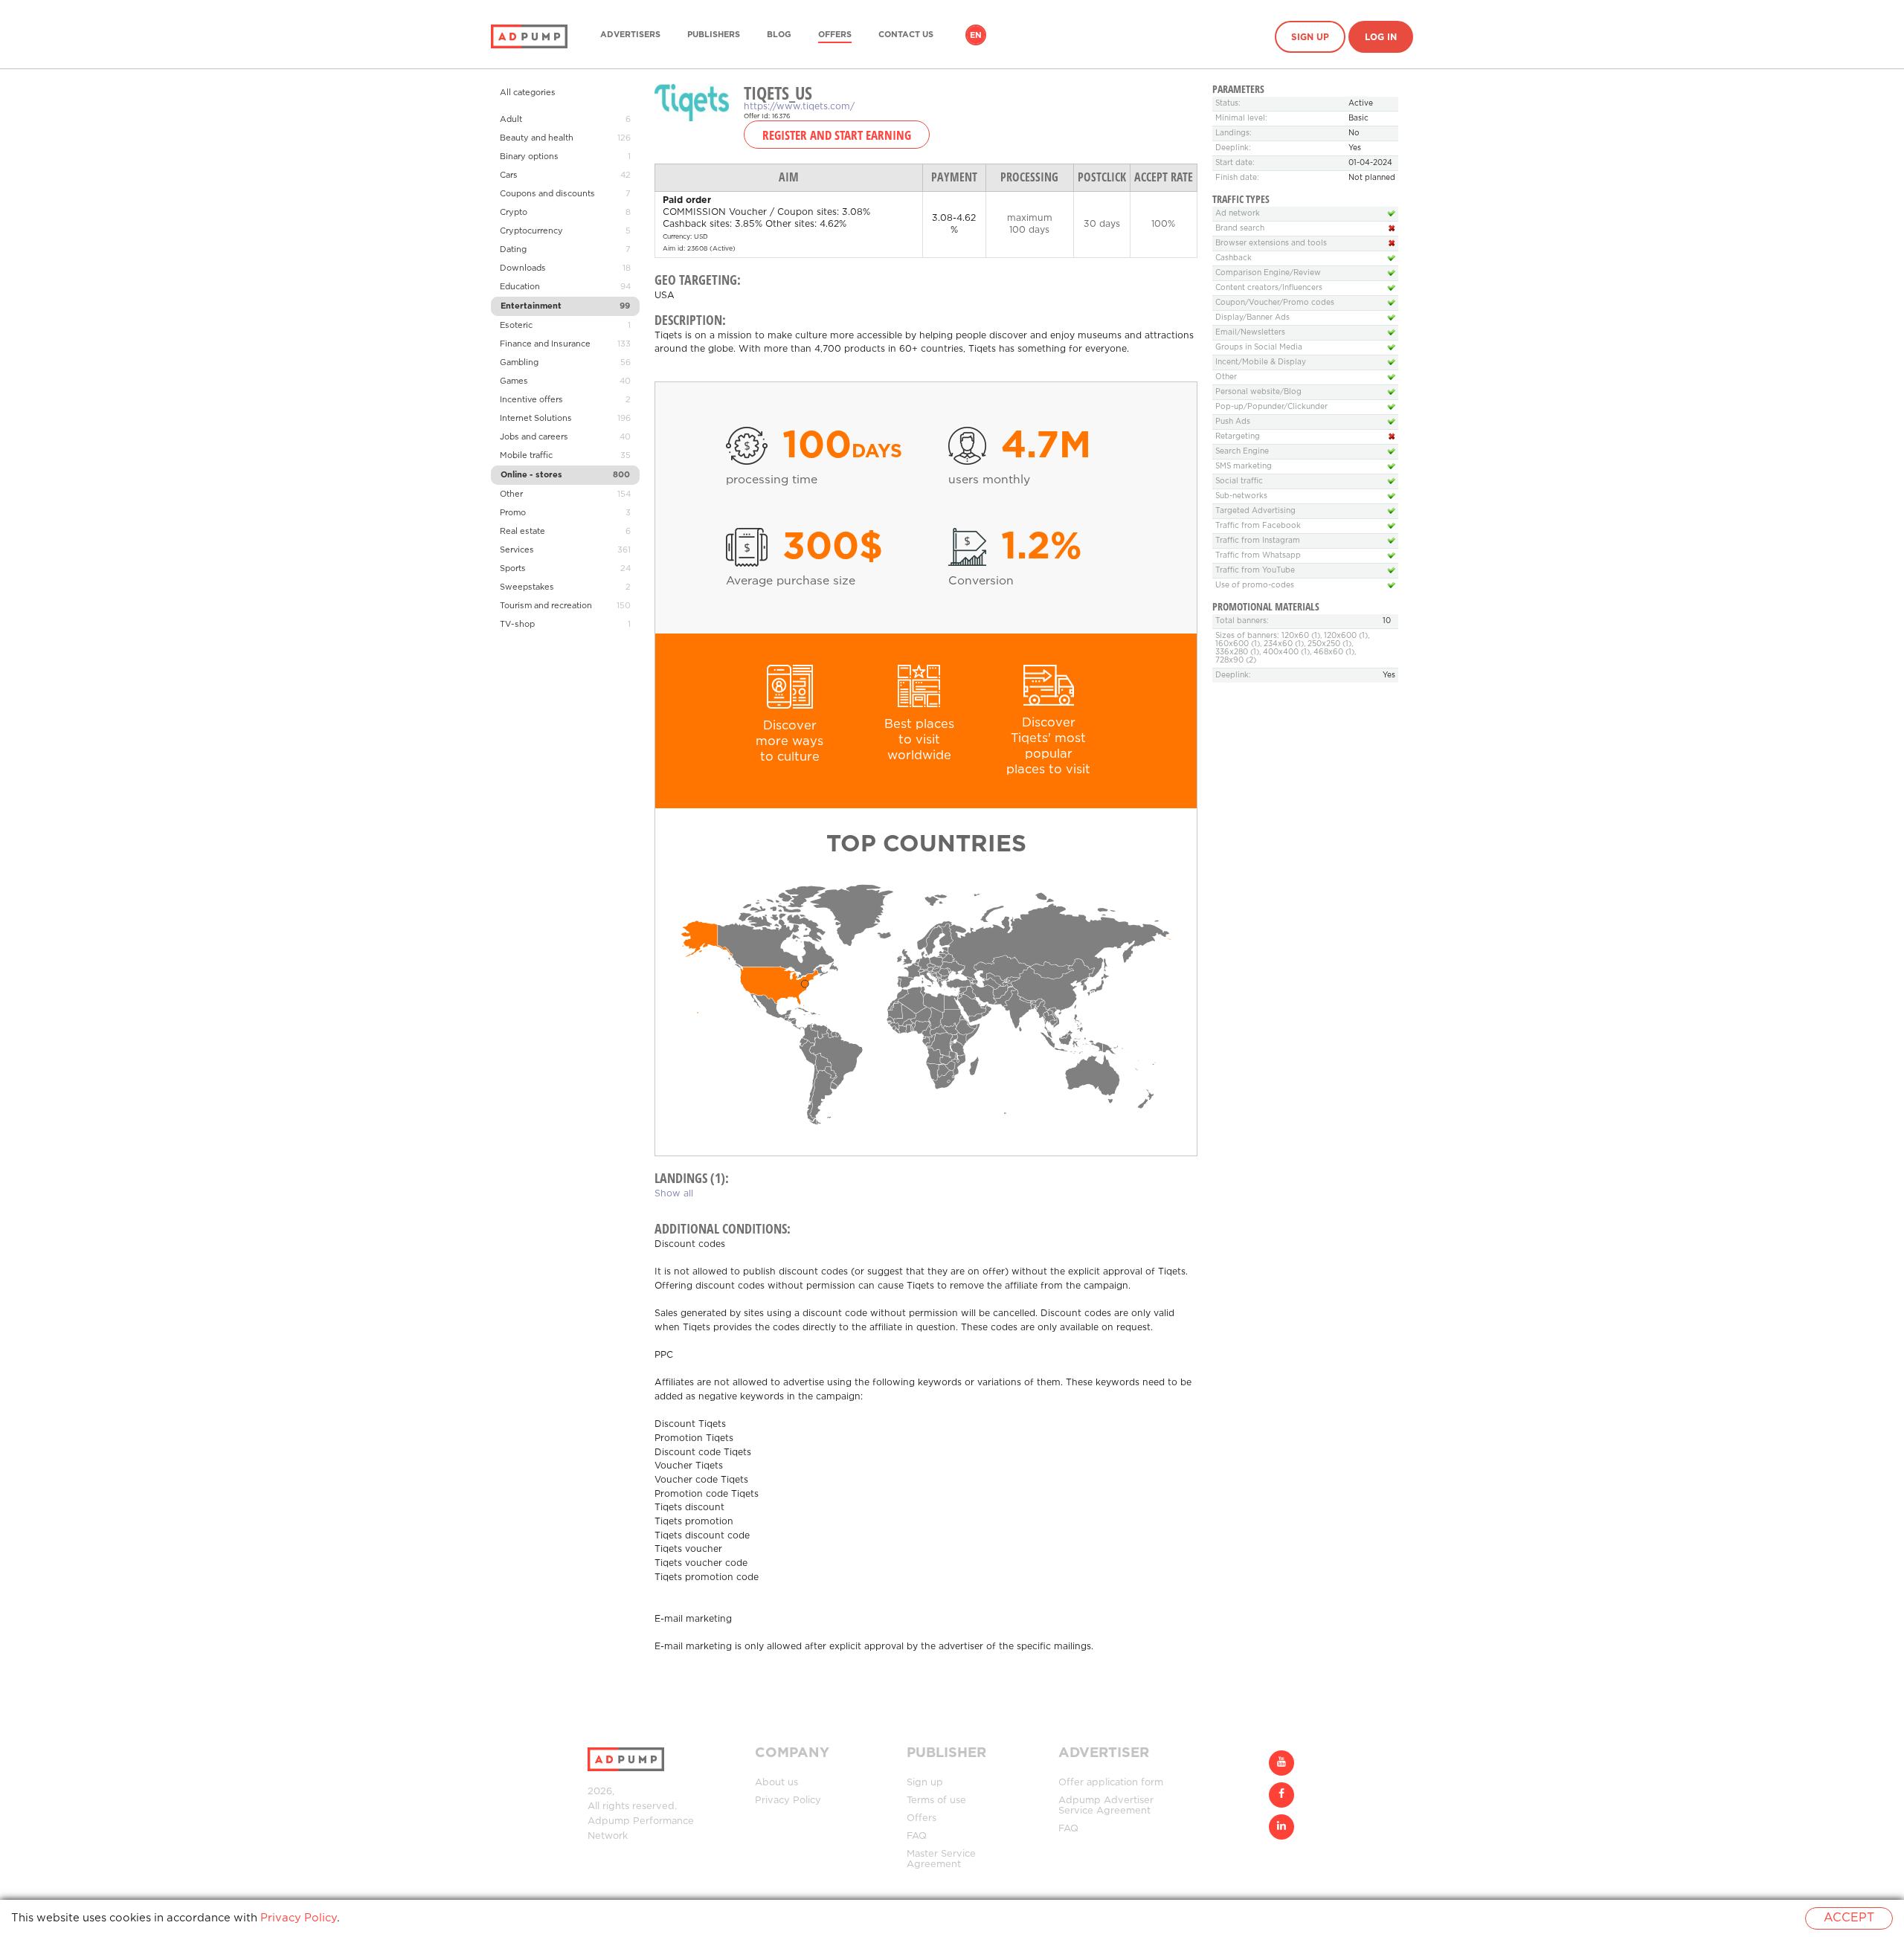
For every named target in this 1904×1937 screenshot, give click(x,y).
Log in (1381, 38)
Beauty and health (537, 138)
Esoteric (516, 326)
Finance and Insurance (545, 344)
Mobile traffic (526, 456)
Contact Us (906, 35)
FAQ (917, 1836)
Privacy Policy (788, 1801)
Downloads (523, 268)
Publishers (714, 35)
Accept (1849, 1918)
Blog (779, 35)
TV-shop (517, 625)
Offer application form (1111, 1783)
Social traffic (1239, 481)
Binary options (529, 157)
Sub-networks (1241, 496)
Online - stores (531, 475)
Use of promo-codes (1255, 586)
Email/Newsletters (1250, 333)
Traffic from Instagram (1258, 541)
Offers (835, 35)
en (976, 36)
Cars (509, 175)
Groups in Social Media (1259, 348)
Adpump (609, 1821)
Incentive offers (531, 400)
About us (776, 1783)
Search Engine (1242, 452)
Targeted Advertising (1255, 511)
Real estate (522, 532)
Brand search (1240, 229)
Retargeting (1238, 437)
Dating (513, 250)
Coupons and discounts (547, 194)
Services (517, 550)
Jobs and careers (534, 437)
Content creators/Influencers (1269, 288)
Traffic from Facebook (1258, 526)
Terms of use (936, 1801)
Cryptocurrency (531, 231)
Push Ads (1233, 422)
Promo (513, 513)
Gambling (519, 363)
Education (520, 287)
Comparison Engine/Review (1268, 273)
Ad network (1238, 214)
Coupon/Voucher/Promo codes (1275, 303)
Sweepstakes (527, 587)
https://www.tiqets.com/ (799, 107)
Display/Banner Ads (1252, 318)
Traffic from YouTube (1255, 571)
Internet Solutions (536, 419)
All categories (528, 93)
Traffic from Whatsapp (1258, 556)
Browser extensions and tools (1271, 244)
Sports (513, 569)
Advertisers (630, 35)
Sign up (1310, 38)
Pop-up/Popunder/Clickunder (1271, 407)
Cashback (1234, 258)
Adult (511, 120)
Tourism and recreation (546, 606)
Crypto (514, 213)
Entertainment (531, 306)
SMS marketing (1244, 467)
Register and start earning (837, 135)
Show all (674, 1194)
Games (514, 381)
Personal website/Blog (1258, 392)
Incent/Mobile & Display (1261, 362)
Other (511, 494)
